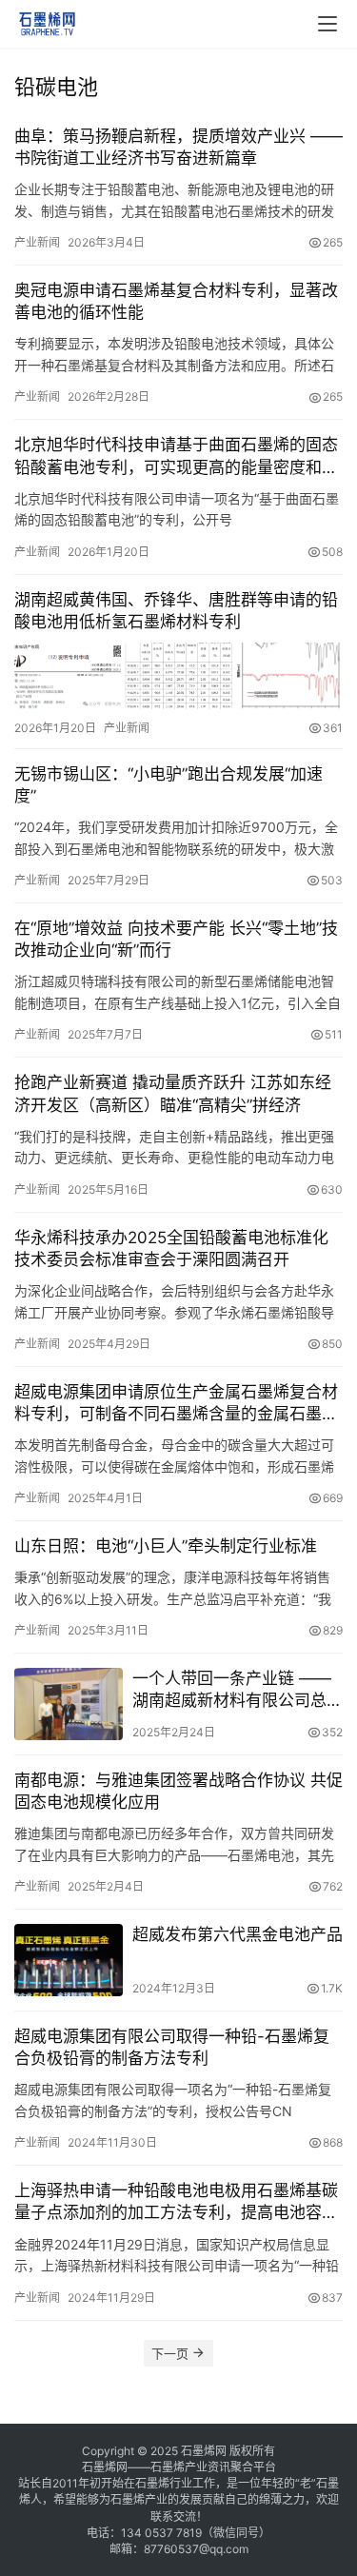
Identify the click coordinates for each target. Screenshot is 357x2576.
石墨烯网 (204, 2451)
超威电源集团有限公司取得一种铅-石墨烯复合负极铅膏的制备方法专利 (172, 2047)
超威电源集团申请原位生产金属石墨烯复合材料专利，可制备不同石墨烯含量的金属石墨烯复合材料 (176, 1404)
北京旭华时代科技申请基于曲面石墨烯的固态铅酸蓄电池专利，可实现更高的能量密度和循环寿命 (176, 456)
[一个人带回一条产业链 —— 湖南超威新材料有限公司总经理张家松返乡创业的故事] (69, 1704)
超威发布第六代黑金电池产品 (238, 1934)
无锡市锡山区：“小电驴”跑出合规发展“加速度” (169, 785)
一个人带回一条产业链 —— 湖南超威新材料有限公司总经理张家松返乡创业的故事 (238, 1690)
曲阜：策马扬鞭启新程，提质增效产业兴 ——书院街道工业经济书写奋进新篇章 (178, 147)
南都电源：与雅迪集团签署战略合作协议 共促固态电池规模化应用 (178, 1791)
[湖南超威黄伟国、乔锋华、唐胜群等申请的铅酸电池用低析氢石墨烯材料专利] (178, 676)
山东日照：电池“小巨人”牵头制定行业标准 (166, 1546)
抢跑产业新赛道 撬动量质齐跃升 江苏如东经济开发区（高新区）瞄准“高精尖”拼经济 (173, 1093)
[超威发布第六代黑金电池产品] (69, 1960)
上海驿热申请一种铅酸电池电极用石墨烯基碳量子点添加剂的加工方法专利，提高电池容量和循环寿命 (176, 2202)
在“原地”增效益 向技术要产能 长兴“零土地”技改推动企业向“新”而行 (176, 939)
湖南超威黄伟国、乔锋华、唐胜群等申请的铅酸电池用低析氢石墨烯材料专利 (176, 611)
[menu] (327, 24)
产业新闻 (37, 242)
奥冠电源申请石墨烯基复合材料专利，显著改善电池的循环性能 (176, 301)
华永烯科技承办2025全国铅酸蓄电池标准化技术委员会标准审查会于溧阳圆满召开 (171, 1248)
